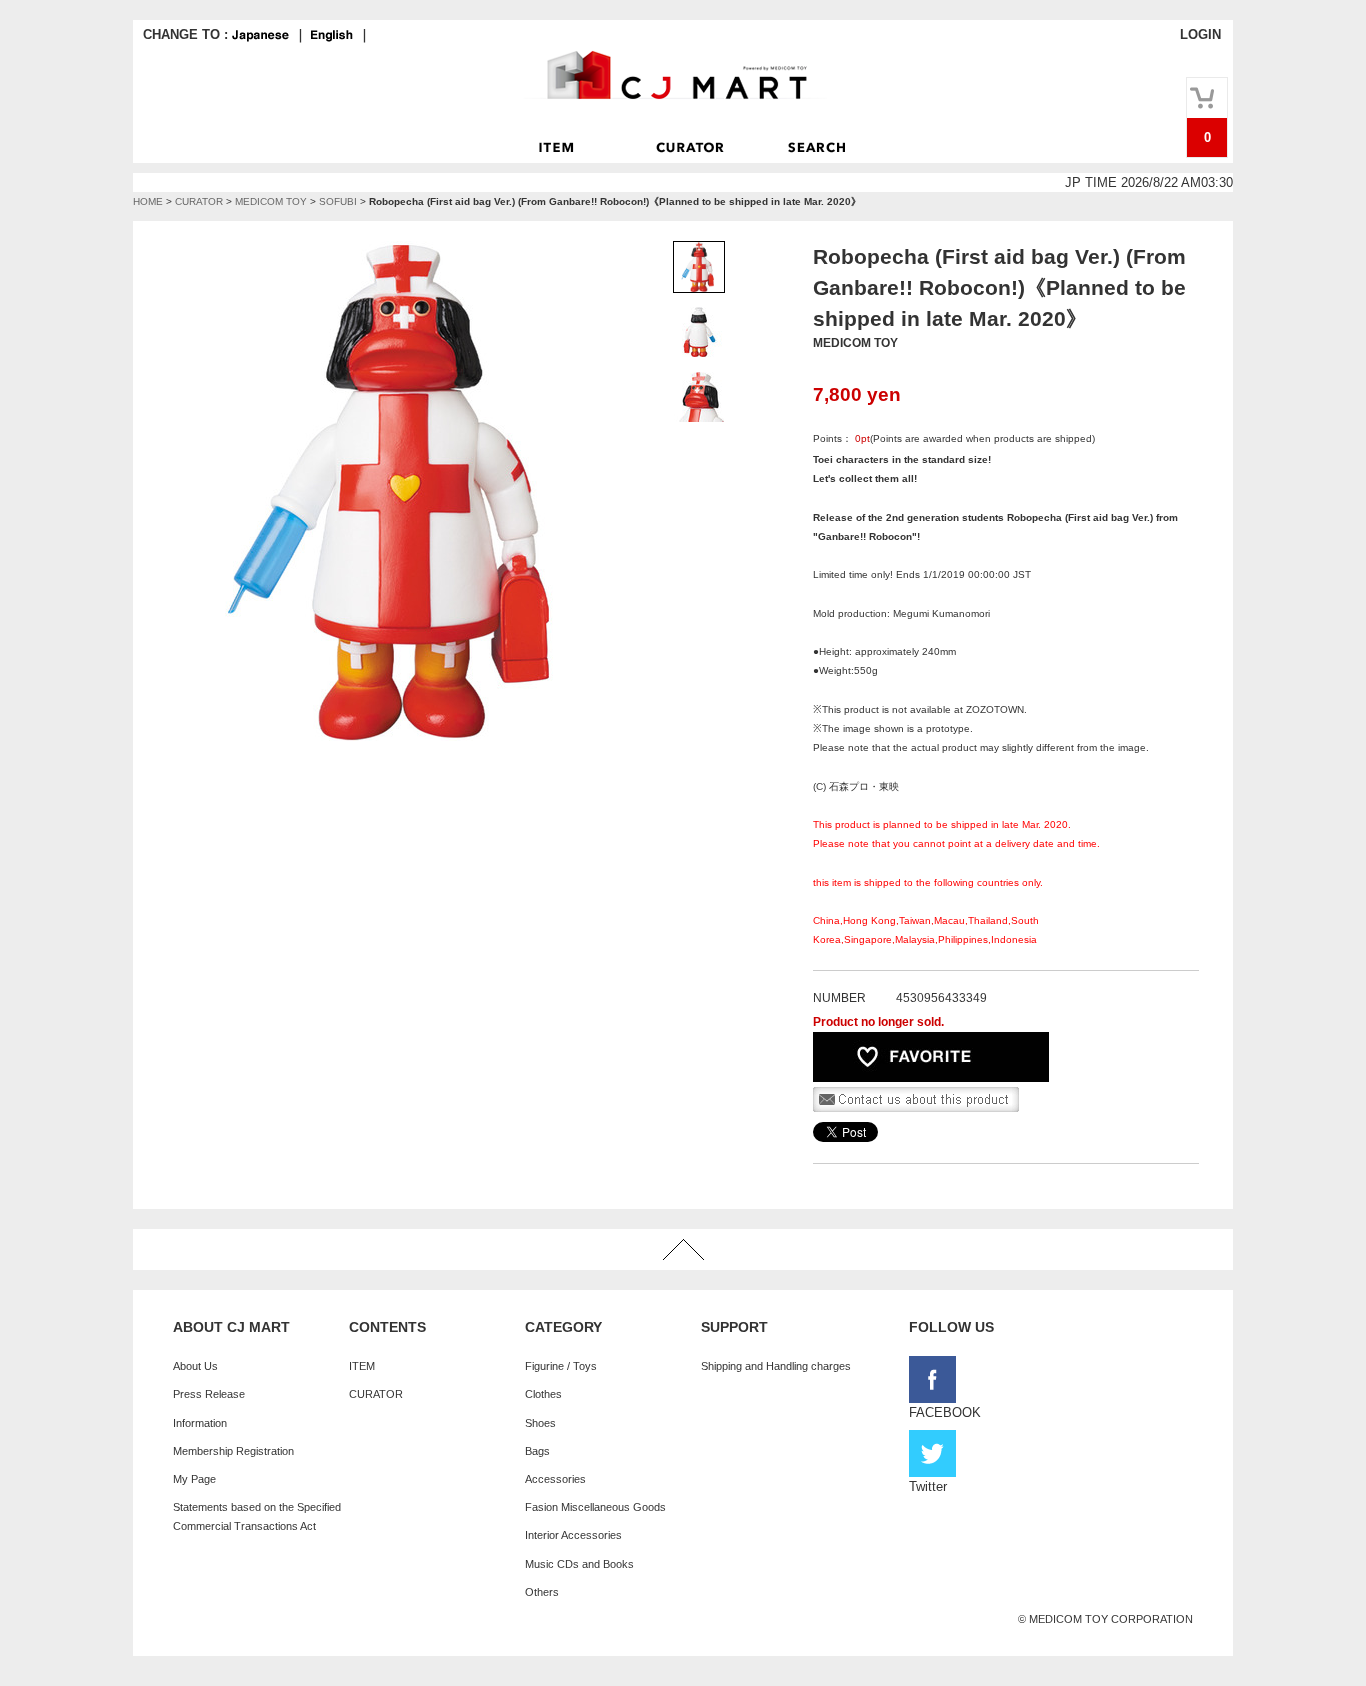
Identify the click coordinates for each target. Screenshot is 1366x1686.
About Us (195, 1366)
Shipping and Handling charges (776, 1366)
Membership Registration (233, 1451)
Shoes (540, 1423)
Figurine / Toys (561, 1366)
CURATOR (199, 201)
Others (542, 1592)
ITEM (362, 1366)
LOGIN (1200, 34)
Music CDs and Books (579, 1564)
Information (200, 1423)
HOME (148, 201)
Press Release (209, 1394)
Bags (537, 1451)
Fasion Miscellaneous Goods (595, 1507)
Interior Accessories (573, 1535)
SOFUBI (338, 201)
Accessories (555, 1479)
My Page (194, 1479)
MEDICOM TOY (271, 201)
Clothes (543, 1394)
